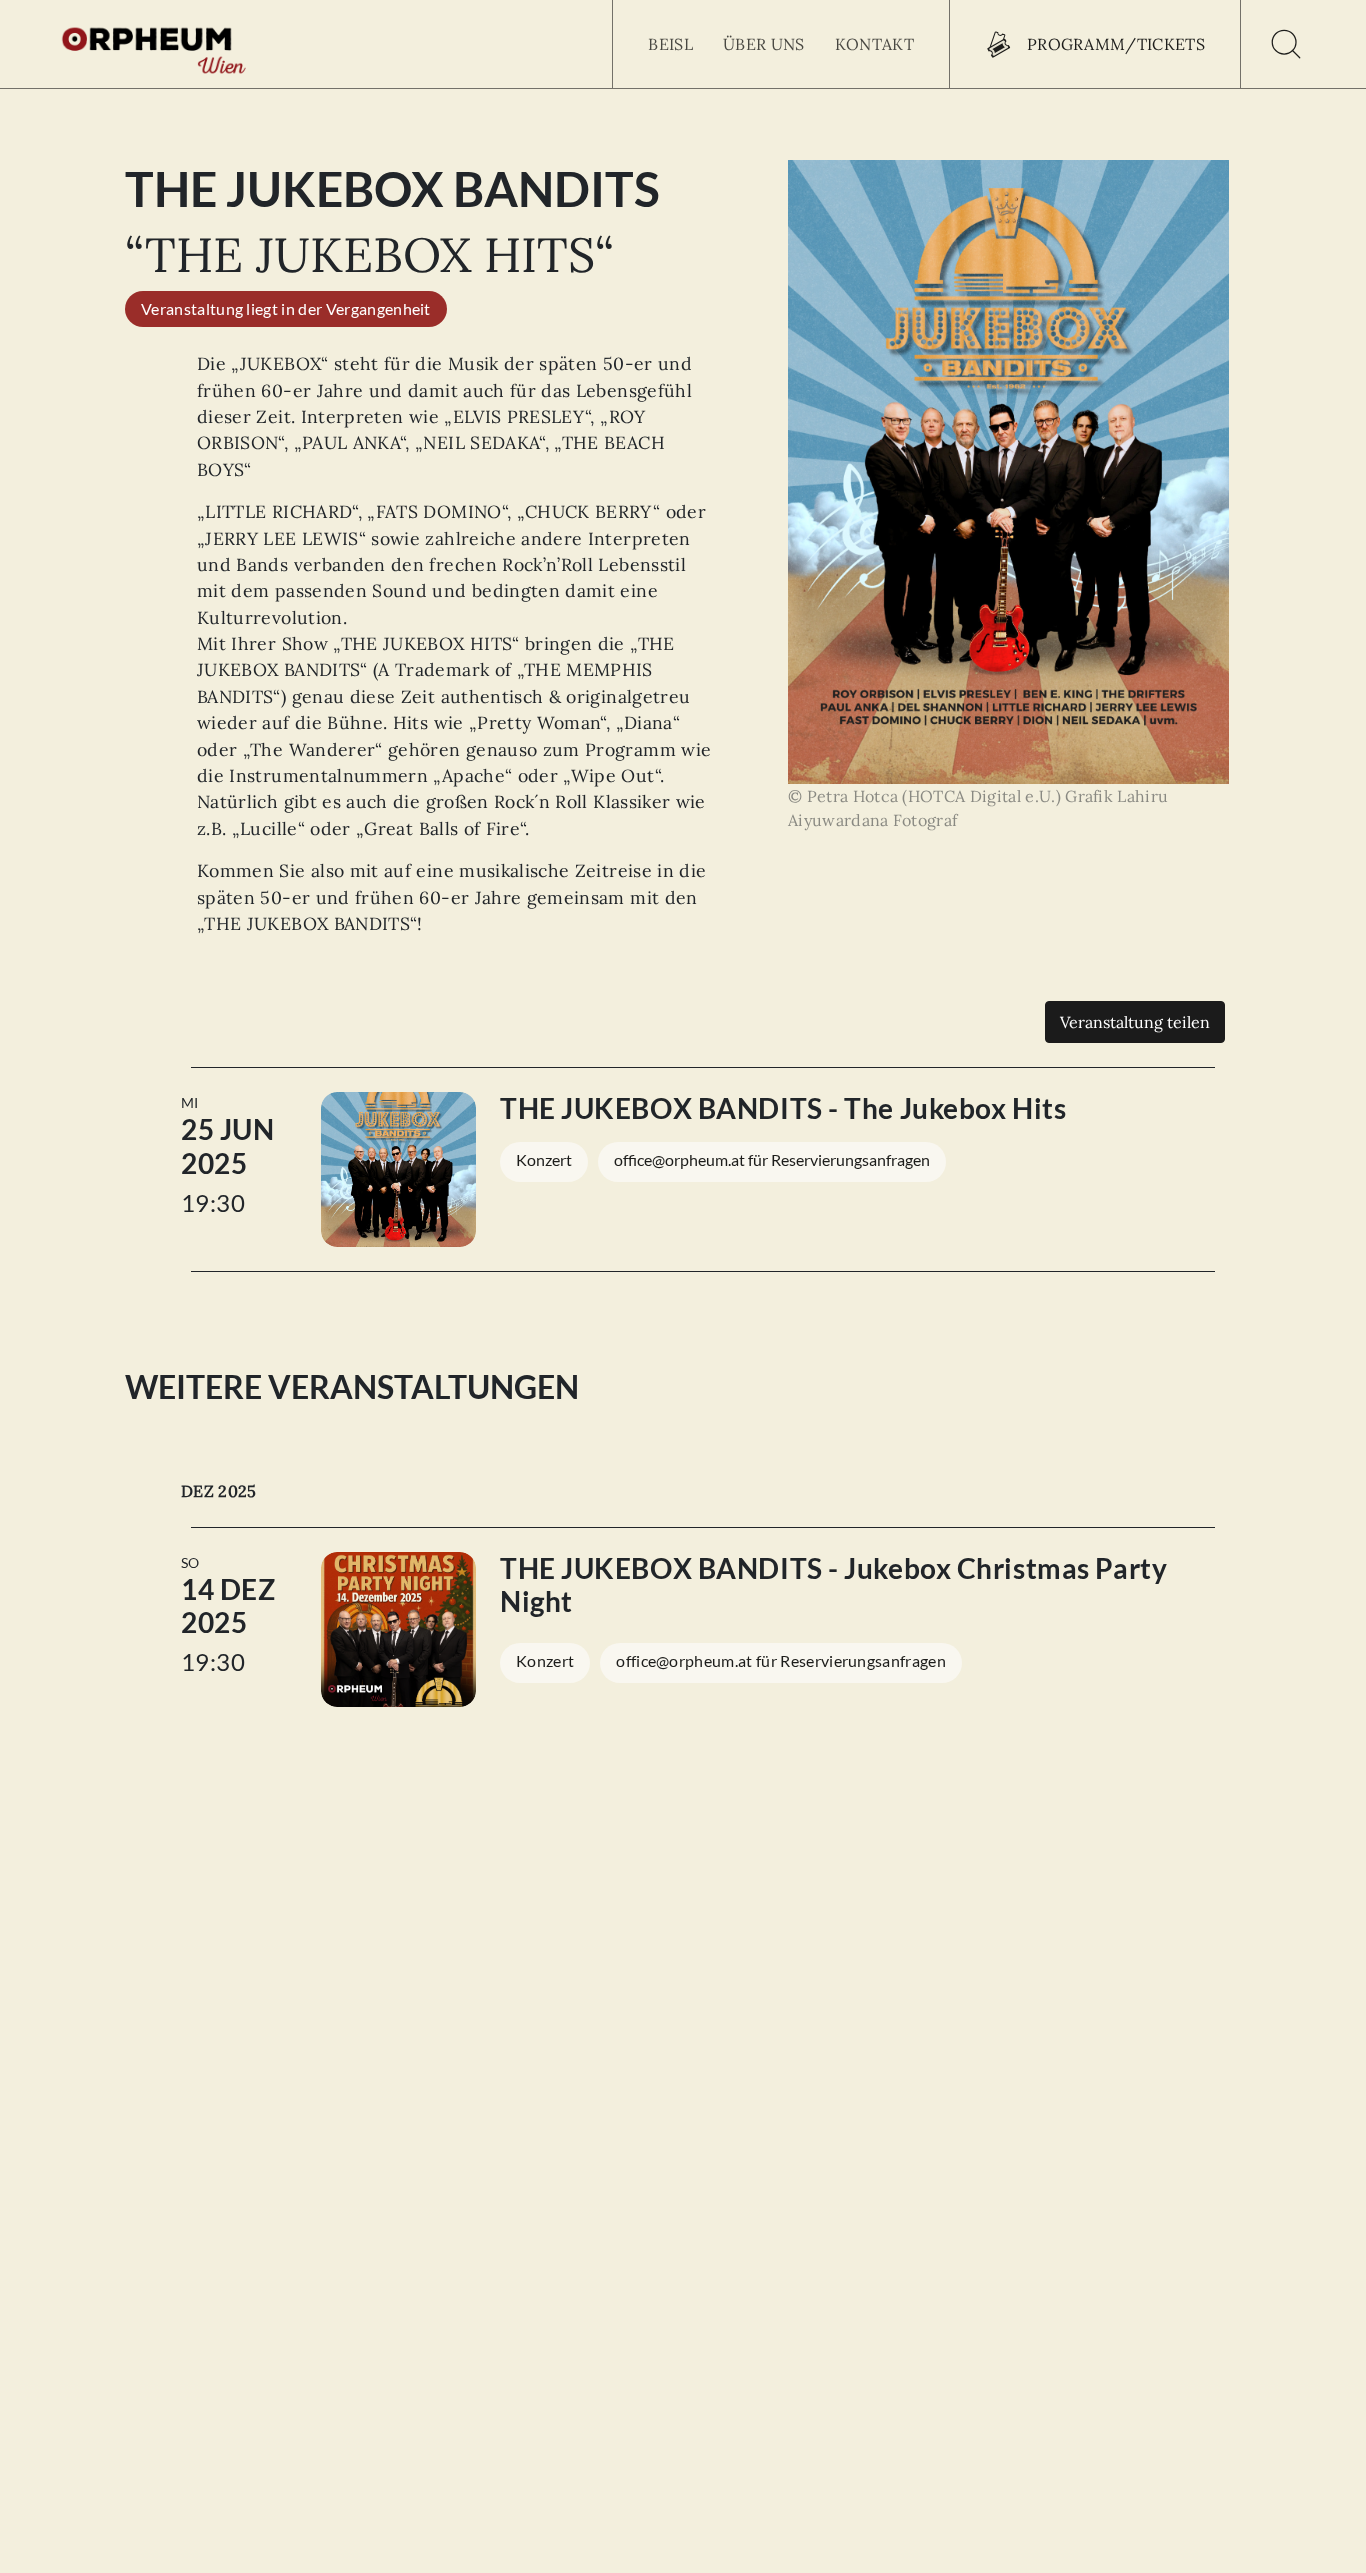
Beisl (670, 44)
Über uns (764, 44)
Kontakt (874, 44)
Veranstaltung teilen (1135, 1022)
